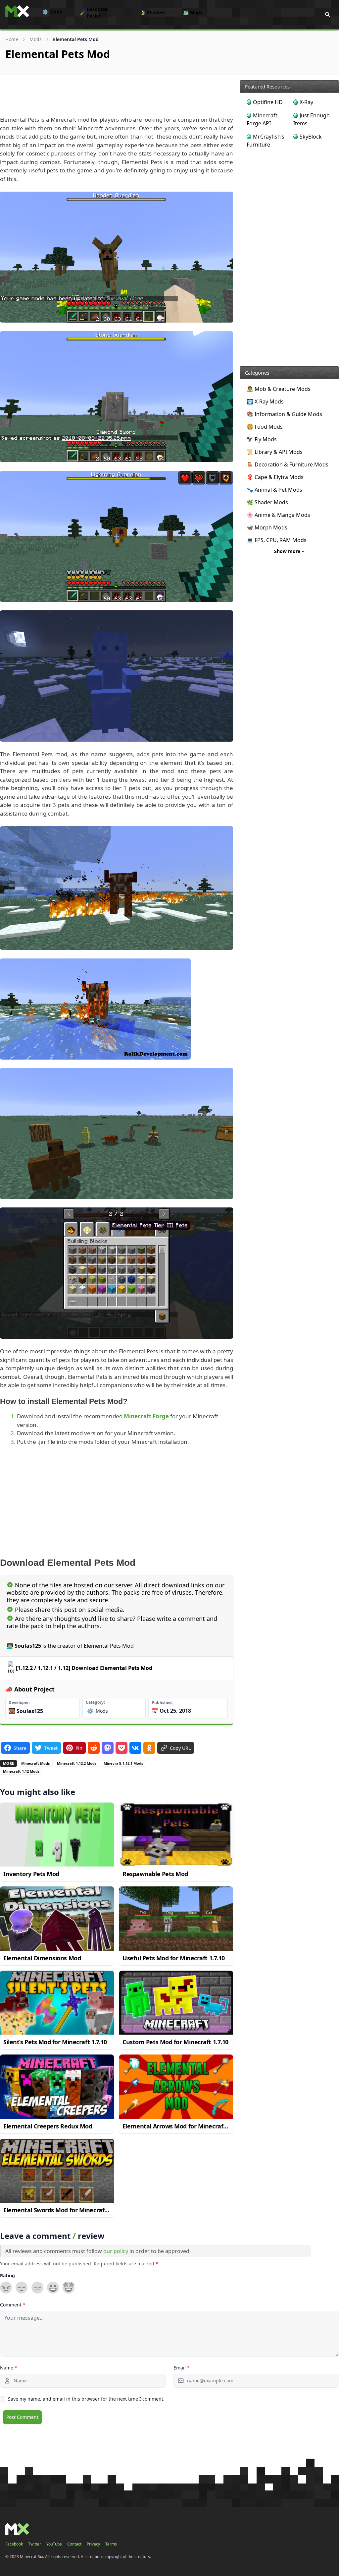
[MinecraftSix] (17, 11)
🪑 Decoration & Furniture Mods (288, 464)
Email (182, 2368)
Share (20, 1748)
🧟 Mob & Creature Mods (279, 389)
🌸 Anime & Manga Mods (278, 515)
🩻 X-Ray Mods (265, 401)
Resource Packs (94, 13)
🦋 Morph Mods (267, 527)
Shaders (153, 12)
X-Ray (306, 102)
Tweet (51, 1748)
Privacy (93, 2544)
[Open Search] (328, 15)
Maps (193, 12)
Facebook (14, 2544)
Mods (52, 12)
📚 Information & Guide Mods (284, 414)
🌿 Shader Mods (267, 502)
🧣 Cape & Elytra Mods (275, 477)
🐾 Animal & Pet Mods (274, 490)
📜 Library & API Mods (275, 452)
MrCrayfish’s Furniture (266, 141)
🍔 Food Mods (265, 427)
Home (12, 39)
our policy (116, 2251)
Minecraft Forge (146, 1416)
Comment (13, 2305)
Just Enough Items (312, 119)
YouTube (54, 2544)
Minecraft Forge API (262, 119)
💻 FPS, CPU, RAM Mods (277, 540)
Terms (111, 2544)
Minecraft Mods (35, 1763)
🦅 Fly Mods (262, 439)
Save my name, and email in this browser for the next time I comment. (86, 2399)
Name (9, 2368)
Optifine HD (268, 102)
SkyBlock (311, 137)
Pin (79, 1748)
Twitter (35, 2544)
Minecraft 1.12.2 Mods (77, 1763)
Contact (74, 2544)
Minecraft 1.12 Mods (21, 1771)
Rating (7, 2275)
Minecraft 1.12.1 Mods (123, 1763)
